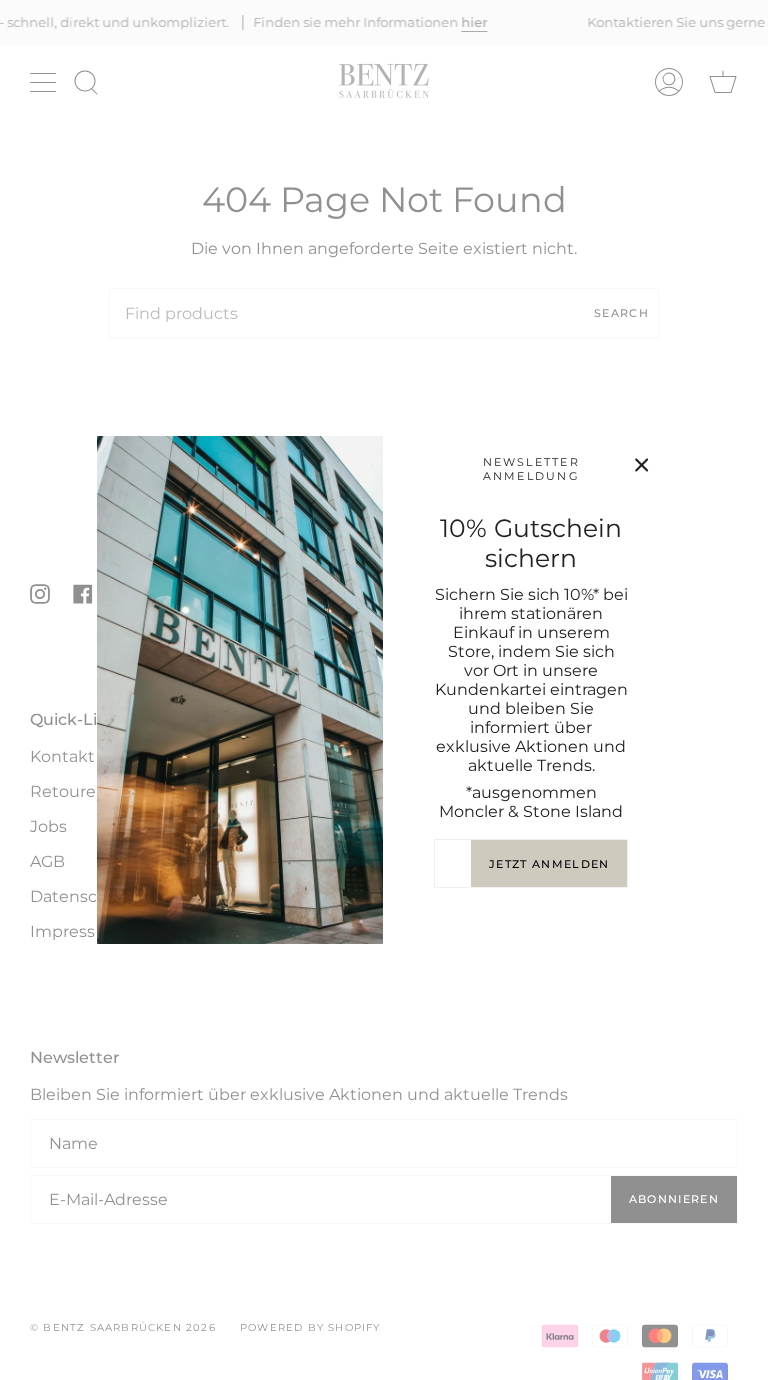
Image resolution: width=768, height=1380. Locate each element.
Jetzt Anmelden (549, 864)
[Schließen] (642, 465)
